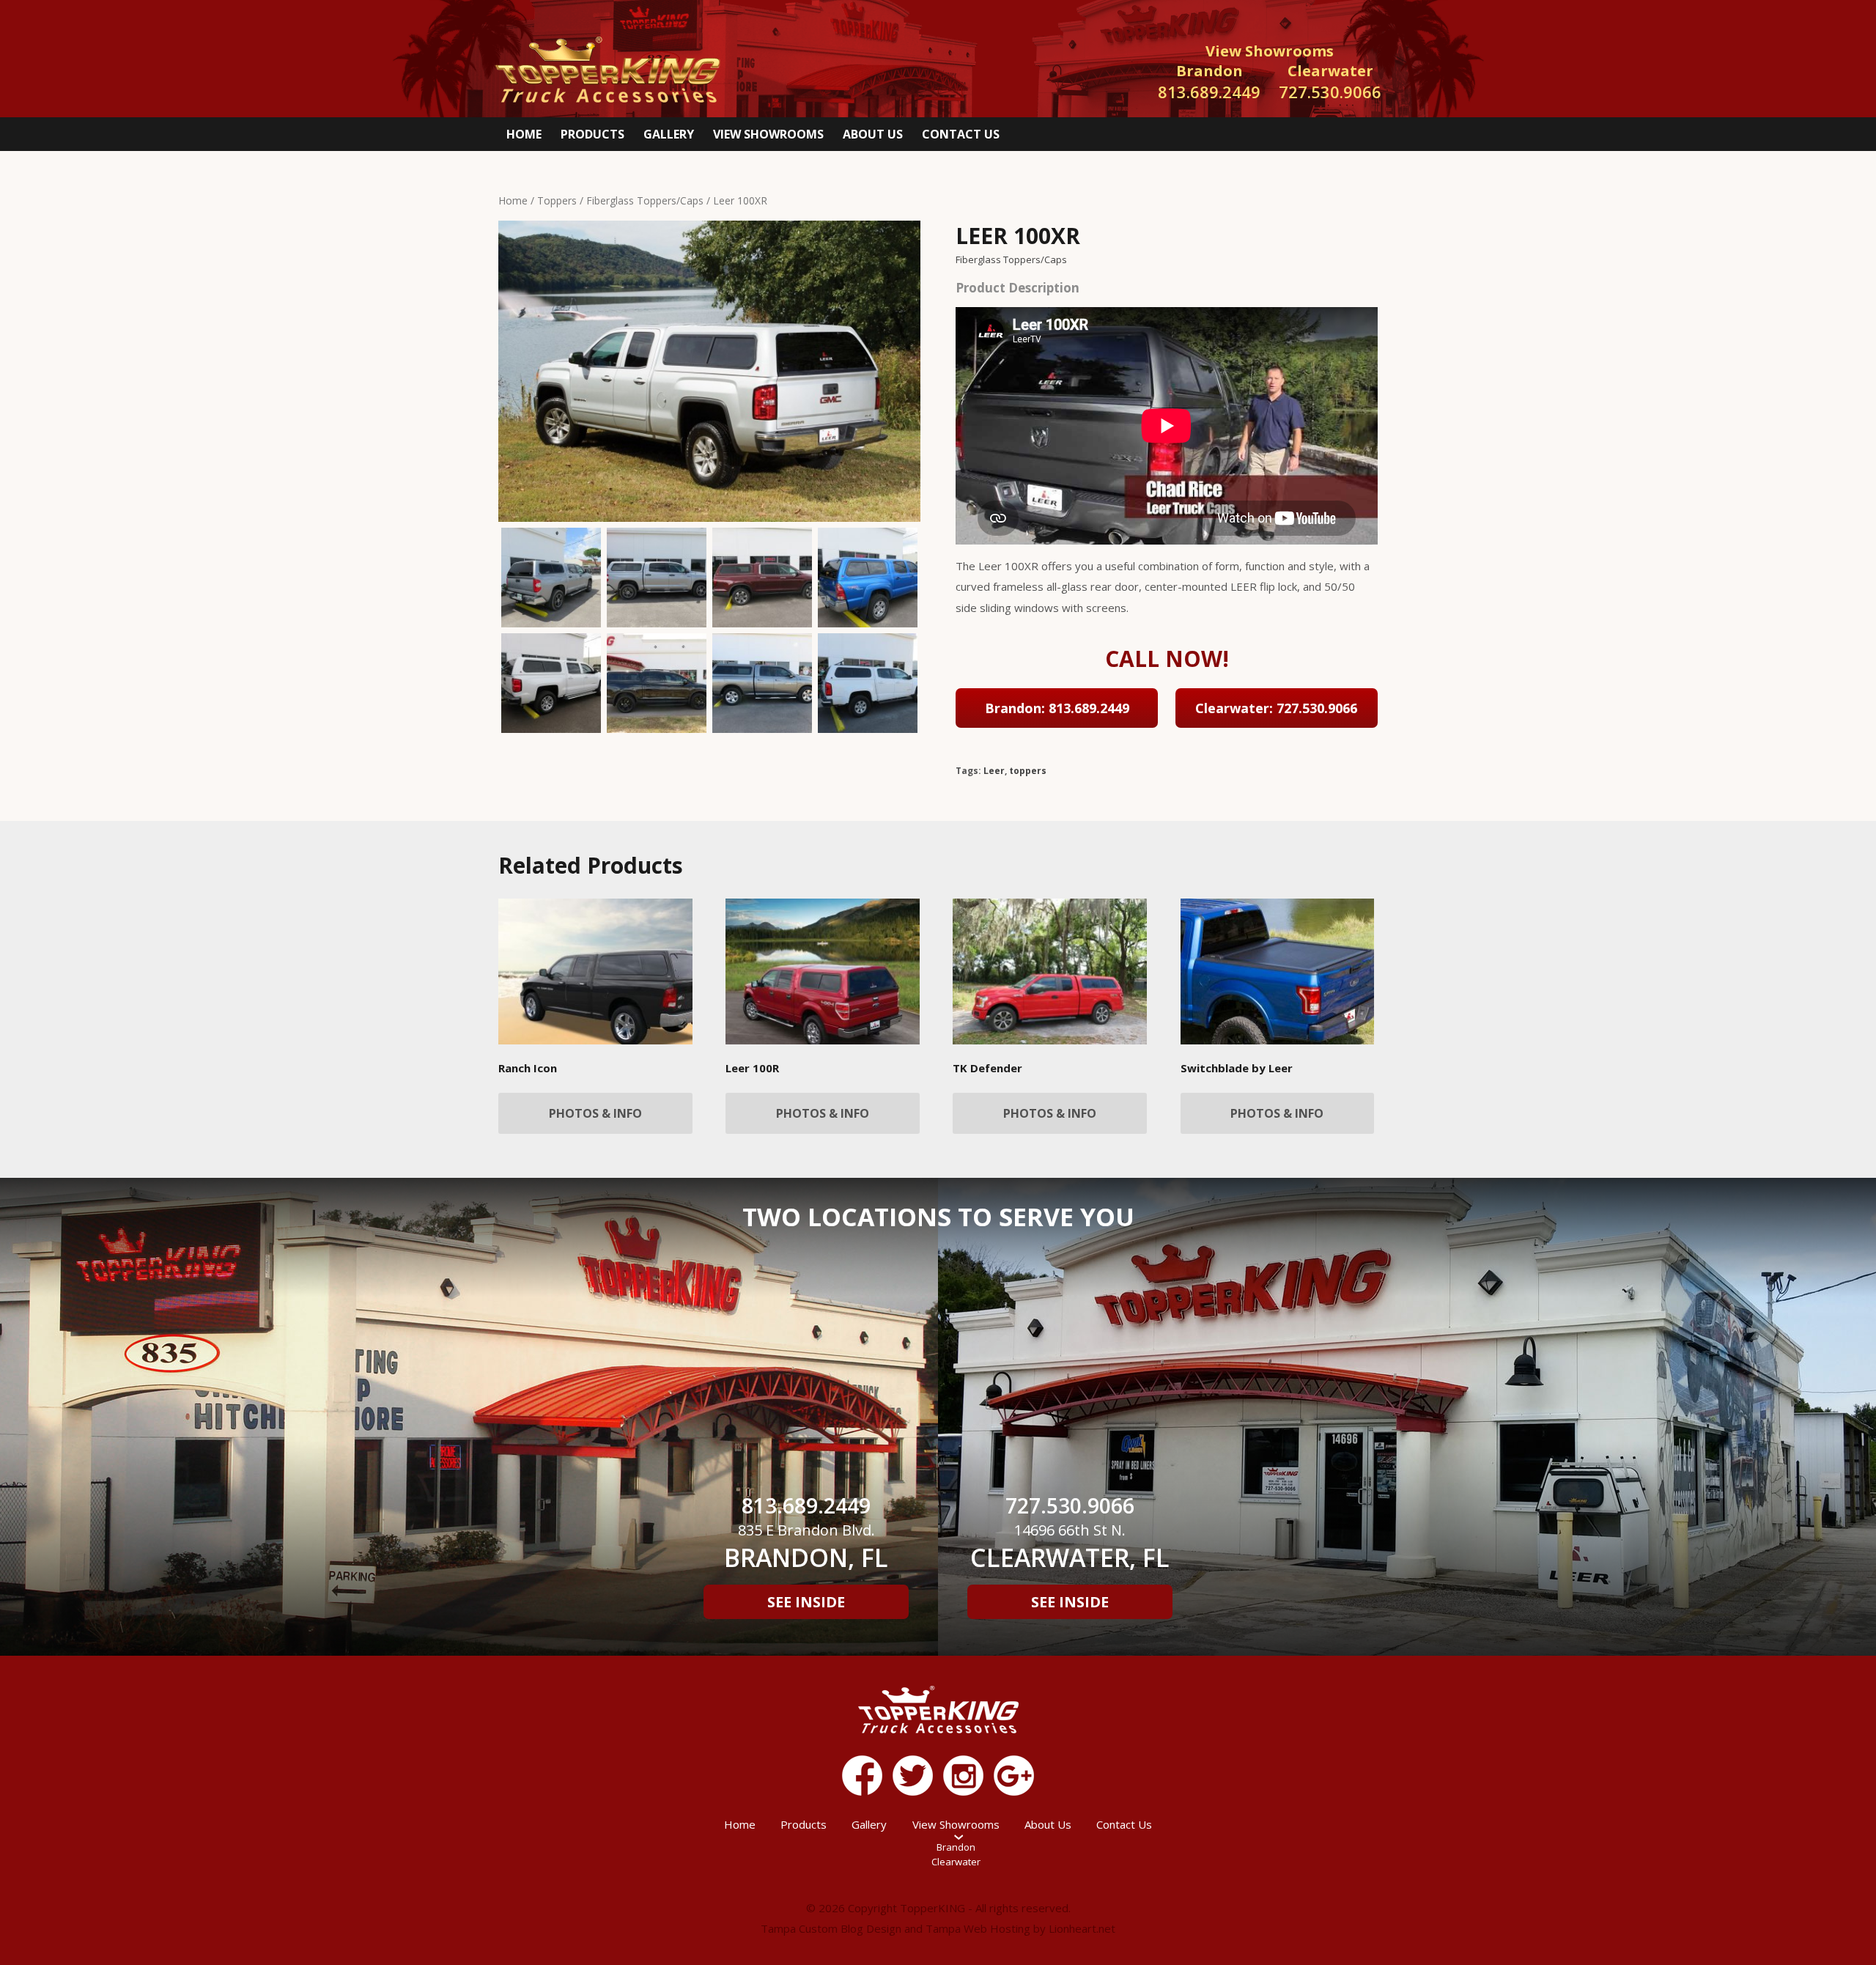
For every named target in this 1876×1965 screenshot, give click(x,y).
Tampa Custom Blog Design (831, 1928)
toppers (1028, 771)
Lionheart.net (1082, 1928)
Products (592, 134)
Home (524, 134)
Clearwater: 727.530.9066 (1276, 708)
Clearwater (956, 1862)
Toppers (557, 200)
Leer (994, 771)
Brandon (956, 1847)
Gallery (669, 134)
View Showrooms (768, 134)
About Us (873, 134)
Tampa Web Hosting (978, 1928)
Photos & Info (595, 1113)
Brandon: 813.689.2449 (1057, 708)
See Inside (806, 1602)
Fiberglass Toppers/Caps (645, 200)
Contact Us (961, 134)
